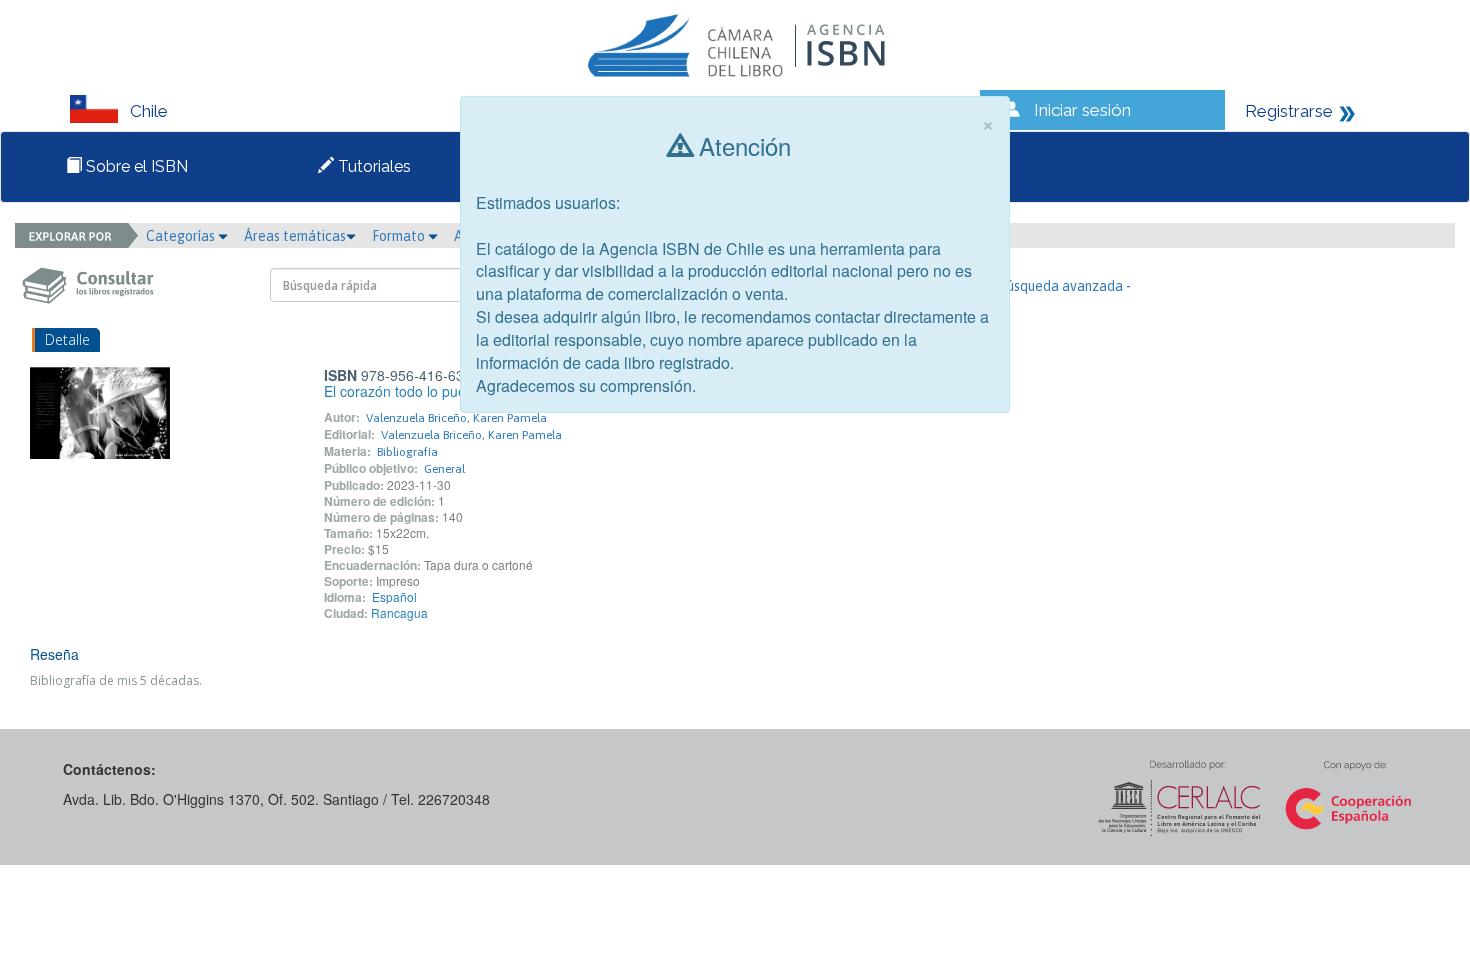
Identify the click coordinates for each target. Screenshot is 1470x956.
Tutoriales (372, 166)
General (444, 469)
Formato (400, 236)
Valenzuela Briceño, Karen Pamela (456, 418)
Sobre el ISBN (135, 166)
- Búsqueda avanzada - (1060, 286)
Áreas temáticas (295, 236)
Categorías (182, 236)
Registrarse (1289, 111)
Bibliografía (407, 452)
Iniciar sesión (1082, 110)
